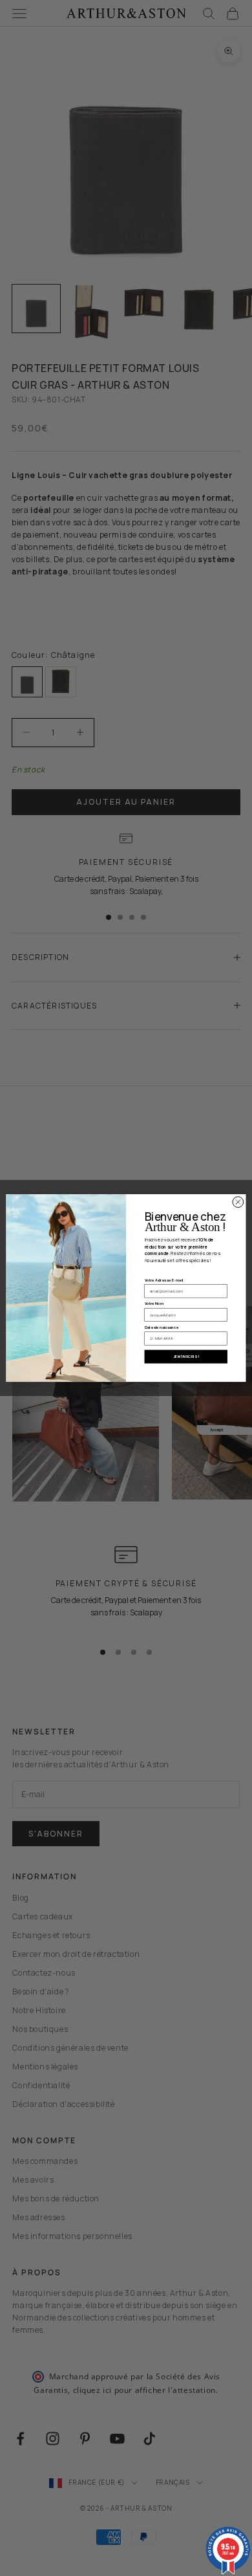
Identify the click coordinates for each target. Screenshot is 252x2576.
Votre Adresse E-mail (164, 1280)
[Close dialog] (238, 1202)
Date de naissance (162, 1327)
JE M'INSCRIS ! (186, 1357)
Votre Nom (154, 1304)
